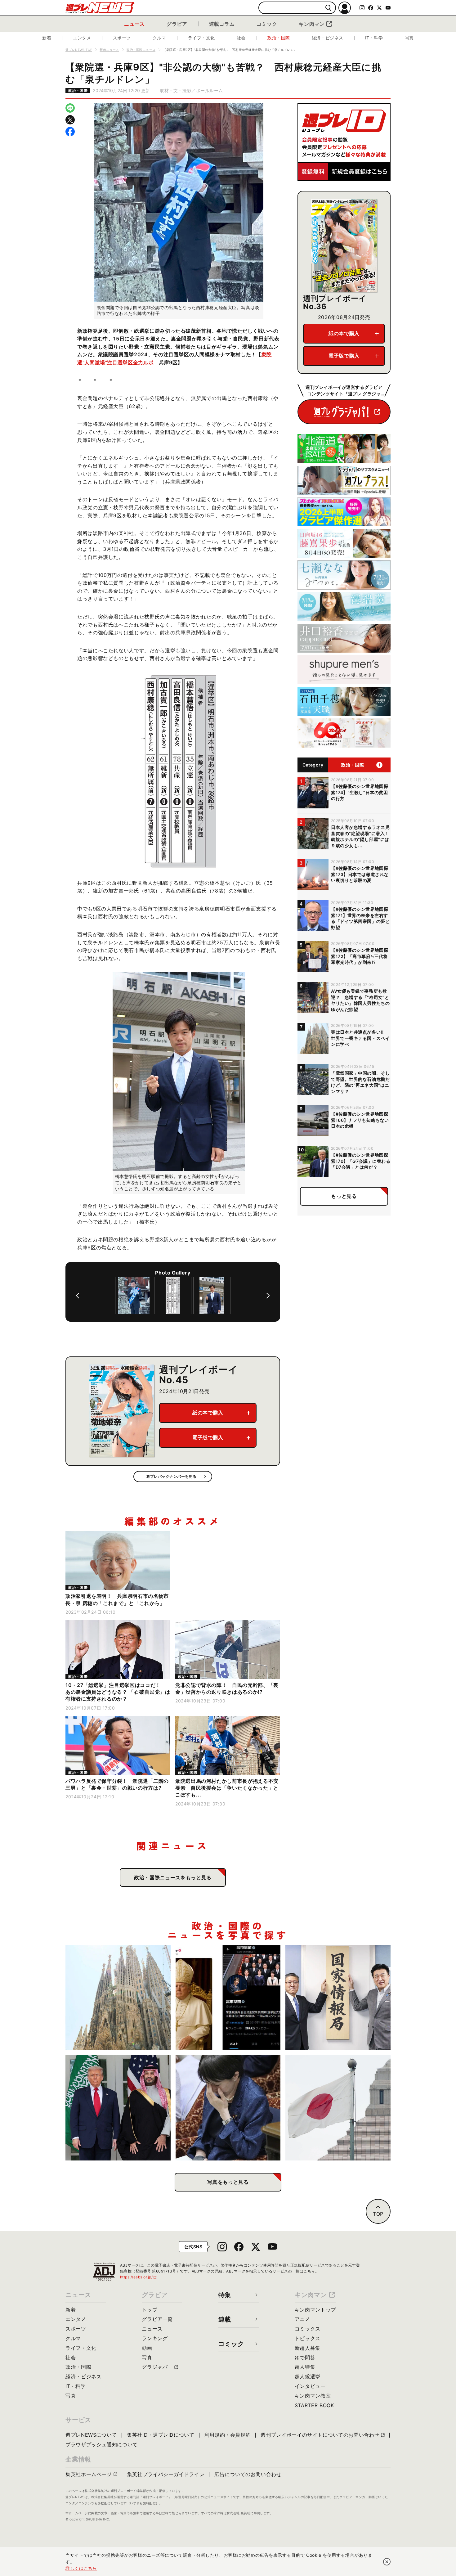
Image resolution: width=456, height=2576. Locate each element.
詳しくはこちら (81, 2568)
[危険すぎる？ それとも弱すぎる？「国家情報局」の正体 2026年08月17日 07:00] (338, 1998)
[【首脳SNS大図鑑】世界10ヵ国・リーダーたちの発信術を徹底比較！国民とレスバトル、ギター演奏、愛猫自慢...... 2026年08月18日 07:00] (228, 1998)
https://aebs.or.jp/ (139, 2277)
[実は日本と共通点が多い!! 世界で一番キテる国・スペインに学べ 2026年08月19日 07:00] (118, 1998)
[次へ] (268, 1296)
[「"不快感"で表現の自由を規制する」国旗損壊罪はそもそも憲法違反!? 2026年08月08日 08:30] (338, 2108)
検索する (328, 8)
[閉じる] (387, 2562)
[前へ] (78, 1296)
